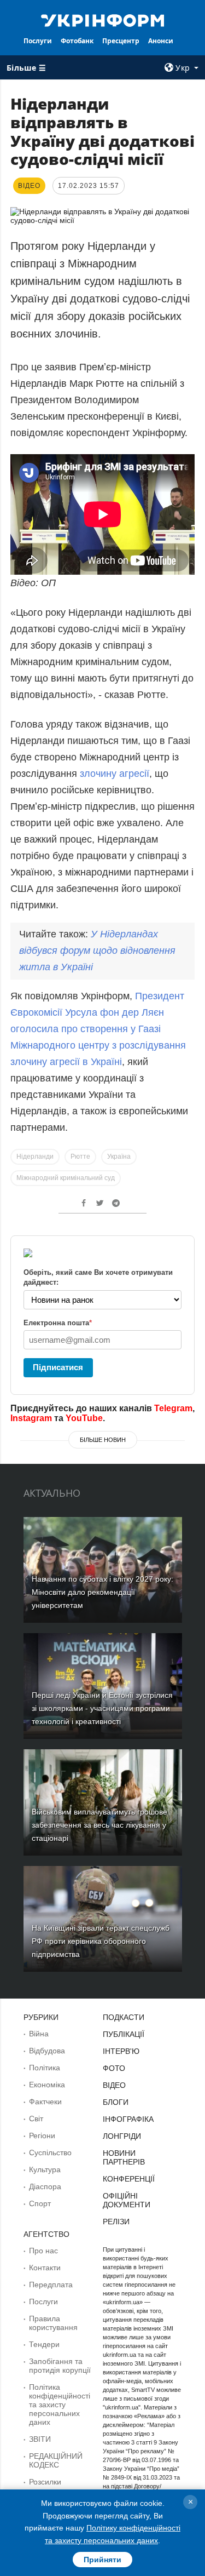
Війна (39, 2034)
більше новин (103, 1440)
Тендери (44, 2344)
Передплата (51, 2285)
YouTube (84, 1418)
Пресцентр (121, 41)
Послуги (38, 41)
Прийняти (102, 2560)
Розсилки (45, 2482)
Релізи (116, 2222)
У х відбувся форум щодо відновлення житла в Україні (97, 951)
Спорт (40, 2203)
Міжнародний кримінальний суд (66, 1178)
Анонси (161, 41)
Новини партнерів (124, 2157)
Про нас (43, 2251)
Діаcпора (45, 2186)
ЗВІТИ (40, 2439)
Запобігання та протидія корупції (60, 2366)
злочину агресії (115, 774)
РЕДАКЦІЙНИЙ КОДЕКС (56, 2460)
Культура (45, 2169)
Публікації (124, 2034)
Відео (114, 2085)
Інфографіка (128, 2119)
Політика (45, 2068)
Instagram (31, 1418)
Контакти (45, 2268)
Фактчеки (45, 2102)
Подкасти (124, 2017)
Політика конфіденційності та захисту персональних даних (60, 2405)
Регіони (42, 2136)
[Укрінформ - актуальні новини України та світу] (103, 20)
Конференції (129, 2179)
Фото (114, 2068)
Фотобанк (77, 41)
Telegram (173, 1408)
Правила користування (53, 2323)
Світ (36, 2119)
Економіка (47, 2085)
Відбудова (47, 2051)
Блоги (116, 2102)
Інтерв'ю (121, 2051)
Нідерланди (35, 1157)
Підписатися (58, 1367)
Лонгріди (122, 2136)
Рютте (80, 1157)
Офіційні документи (127, 2200)
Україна (119, 1157)
